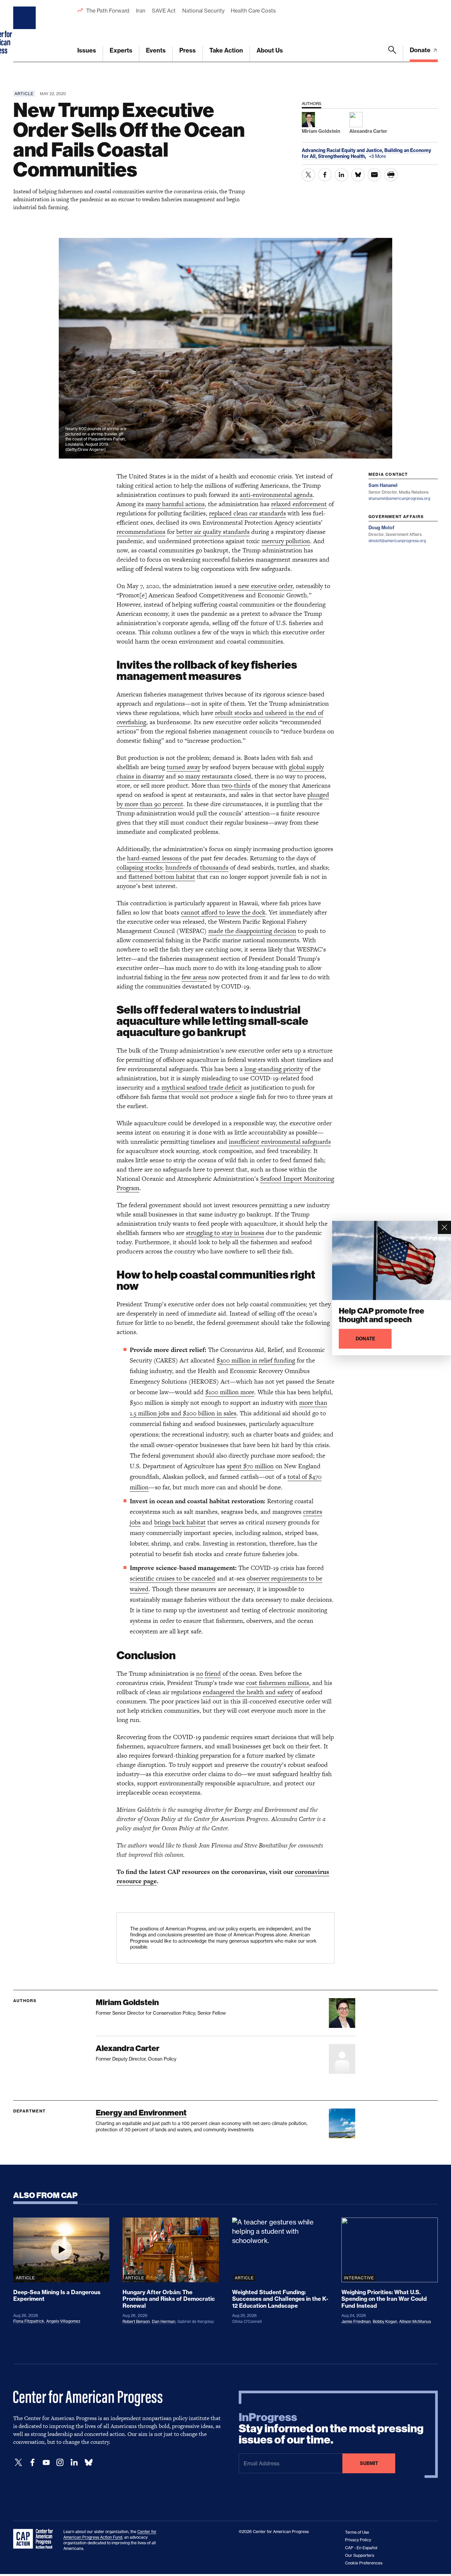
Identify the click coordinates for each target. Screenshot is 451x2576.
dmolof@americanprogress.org (397, 541)
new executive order (265, 586)
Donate (421, 50)
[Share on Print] (391, 175)
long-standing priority (274, 1069)
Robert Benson (136, 2321)
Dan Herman (164, 2321)
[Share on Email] (374, 175)
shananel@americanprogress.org (399, 498)
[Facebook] (32, 2463)
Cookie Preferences (364, 2563)
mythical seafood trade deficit (202, 1087)
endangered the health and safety (248, 1692)
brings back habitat (180, 1522)
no (200, 1674)
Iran (141, 11)
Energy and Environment (141, 2113)
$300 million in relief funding (256, 1360)
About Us (270, 50)
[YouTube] (46, 2463)
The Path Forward (108, 11)
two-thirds (236, 785)
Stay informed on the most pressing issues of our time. (331, 2429)
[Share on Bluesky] (358, 175)
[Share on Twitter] (308, 175)
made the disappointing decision (252, 931)
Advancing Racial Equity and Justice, (343, 150)
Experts (121, 50)
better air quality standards (213, 532)
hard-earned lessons (154, 858)
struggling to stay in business (225, 1233)
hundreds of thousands (197, 867)
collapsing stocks (139, 867)
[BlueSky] (88, 2463)
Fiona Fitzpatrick (29, 2321)
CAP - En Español (361, 2548)
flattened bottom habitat (162, 877)
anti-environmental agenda (276, 495)
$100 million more (230, 1392)
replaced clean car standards (247, 513)
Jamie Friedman (356, 2321)
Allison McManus (415, 2321)
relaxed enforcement (299, 504)
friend (213, 1674)
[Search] (392, 54)
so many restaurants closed (214, 776)
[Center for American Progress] (25, 31)
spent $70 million (250, 1466)
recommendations (141, 532)
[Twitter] (18, 2463)
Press (188, 50)
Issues (87, 50)
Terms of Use (357, 2532)
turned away (184, 767)
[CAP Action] (35, 2539)
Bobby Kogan (385, 2321)
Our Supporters (360, 2555)
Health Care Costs (253, 11)
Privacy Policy (358, 2540)
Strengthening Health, (343, 156)
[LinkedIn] (74, 2463)
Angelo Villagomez (63, 2321)
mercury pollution (286, 541)
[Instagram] (60, 2463)
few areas (194, 977)
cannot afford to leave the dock (223, 912)
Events (156, 50)
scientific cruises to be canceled (173, 1578)
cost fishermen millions (278, 1683)
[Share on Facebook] (325, 175)
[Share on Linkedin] (341, 175)
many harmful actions (175, 504)
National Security (203, 11)
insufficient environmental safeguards (280, 1142)
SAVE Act (164, 11)
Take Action (226, 50)
